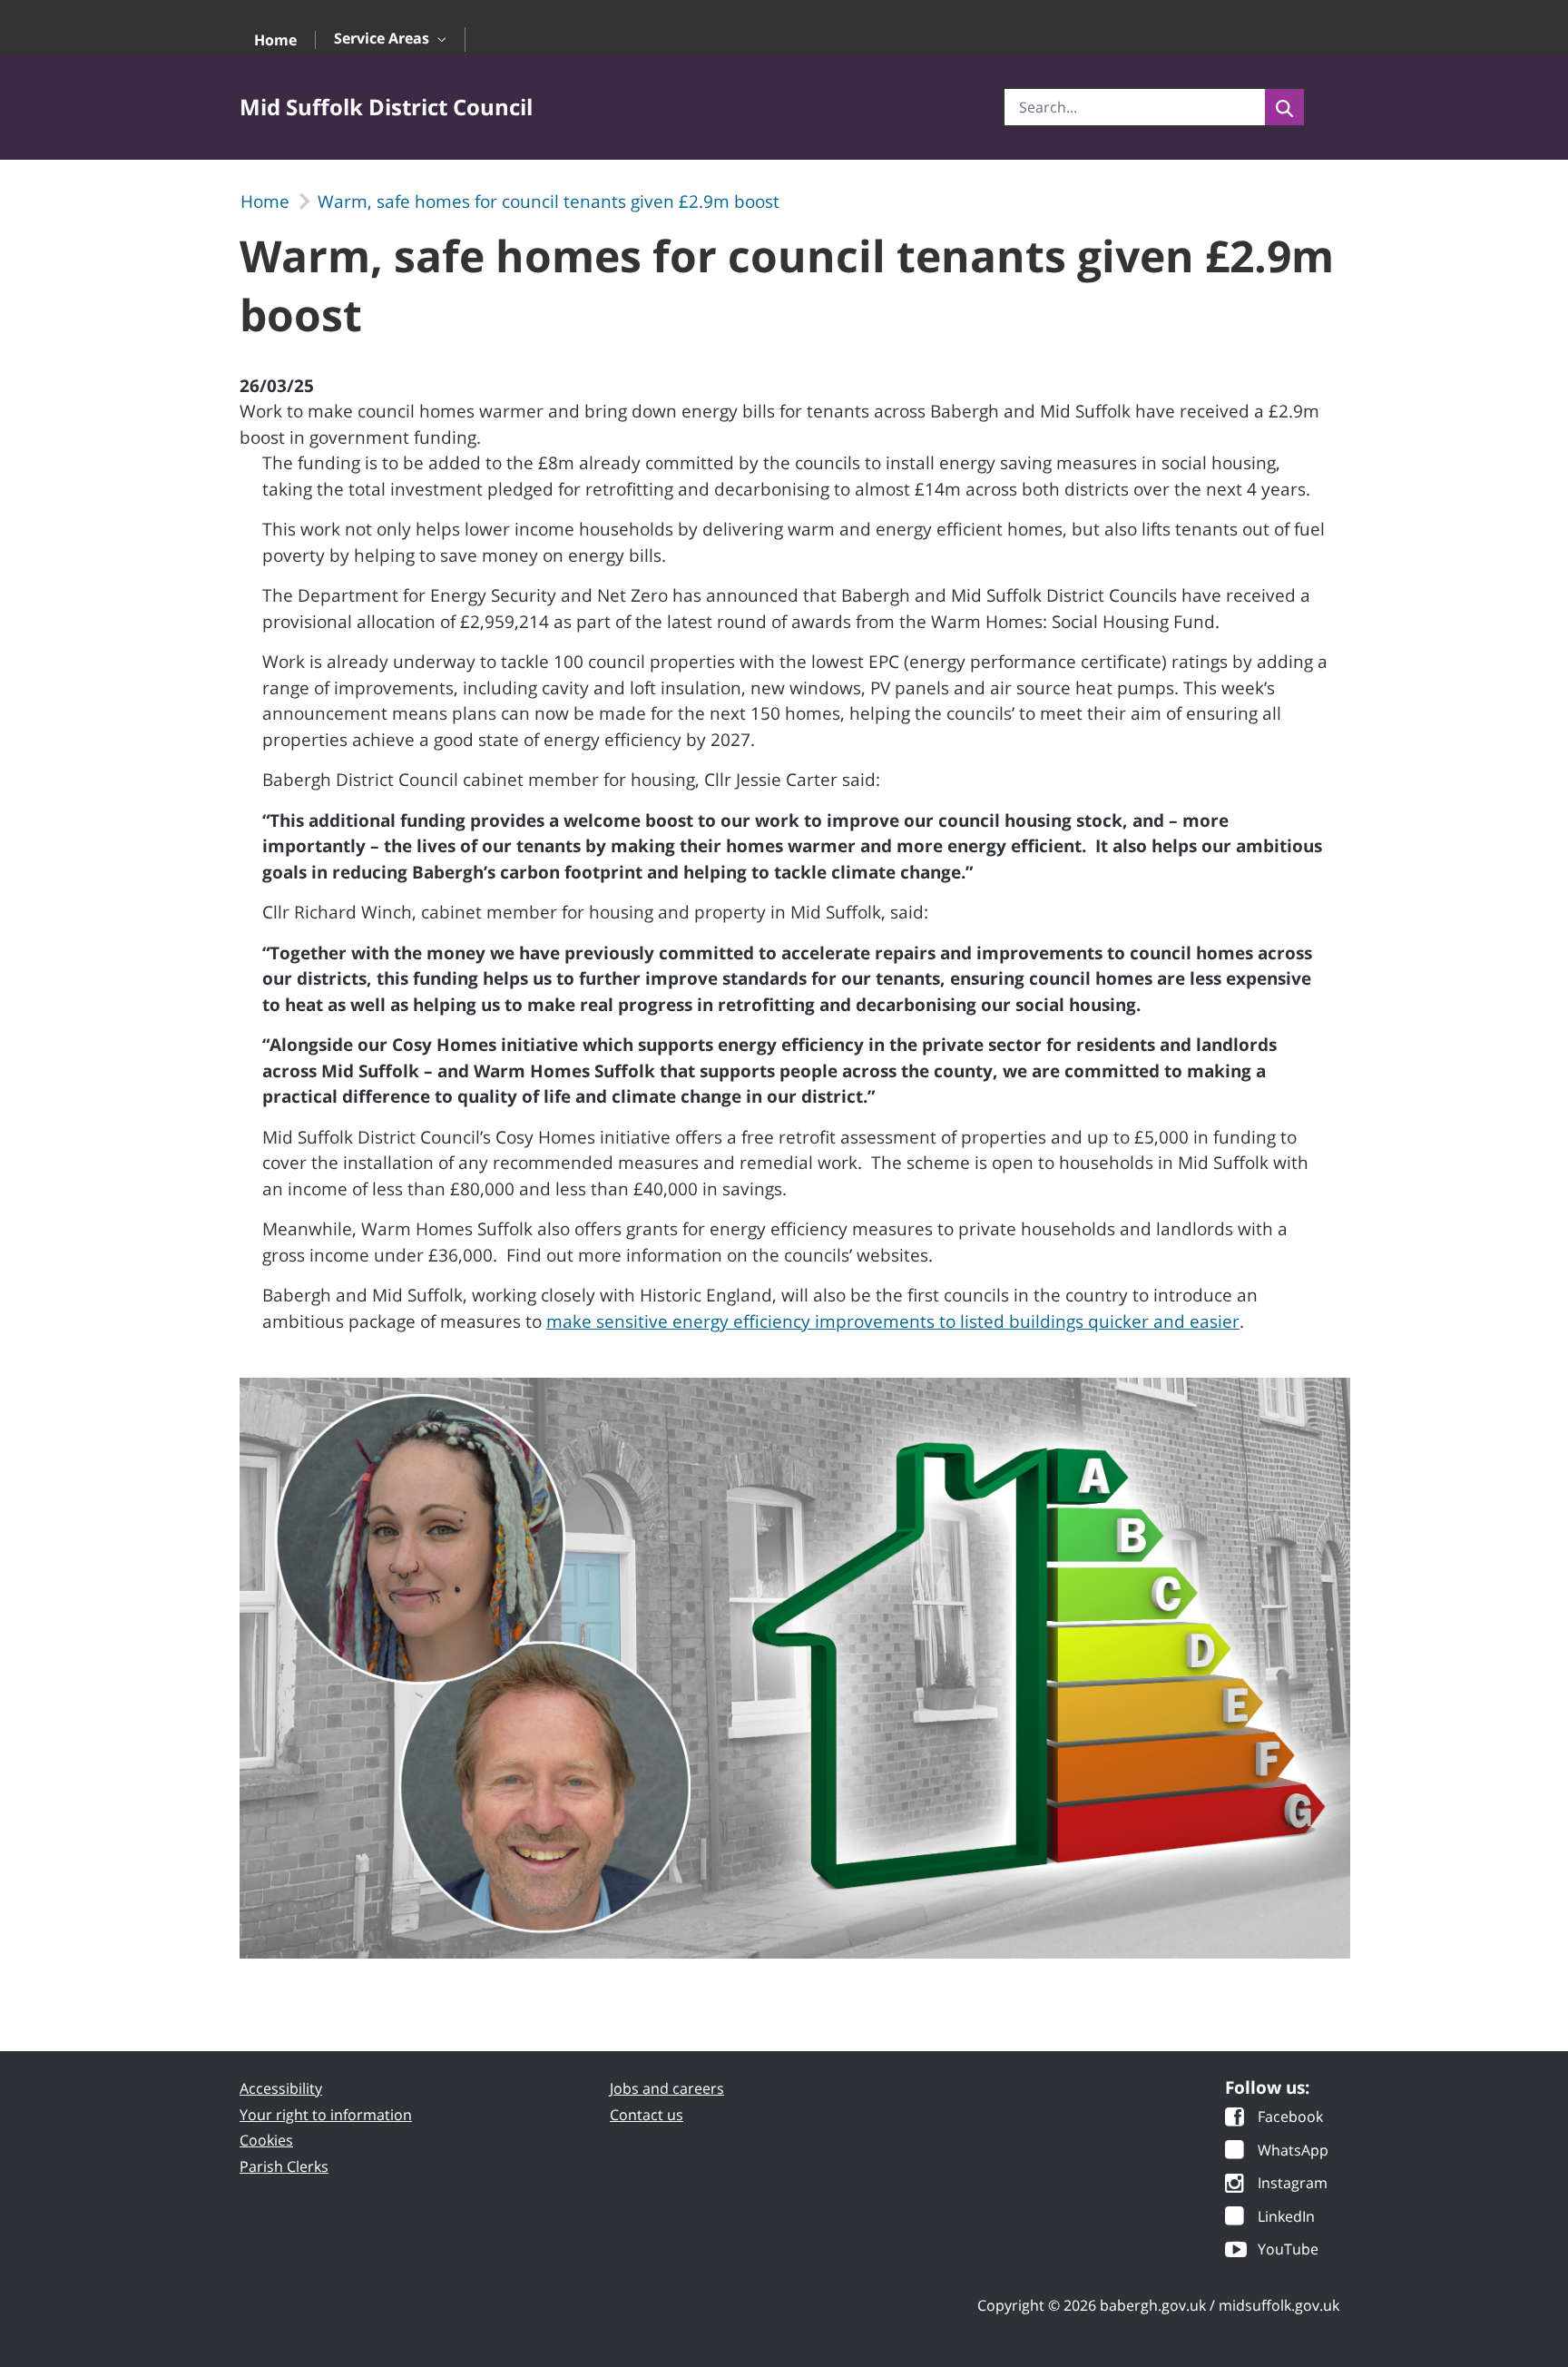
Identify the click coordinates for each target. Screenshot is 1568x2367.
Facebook (1290, 2118)
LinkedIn (1286, 2218)
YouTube (1288, 2250)
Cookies (266, 2140)
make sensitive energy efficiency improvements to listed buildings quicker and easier (893, 1321)
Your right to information (326, 2115)
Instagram (1293, 2184)
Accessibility (281, 2088)
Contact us (647, 2115)
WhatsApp (1293, 2151)
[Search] (1284, 107)
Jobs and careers (667, 2088)
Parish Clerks (284, 2166)
